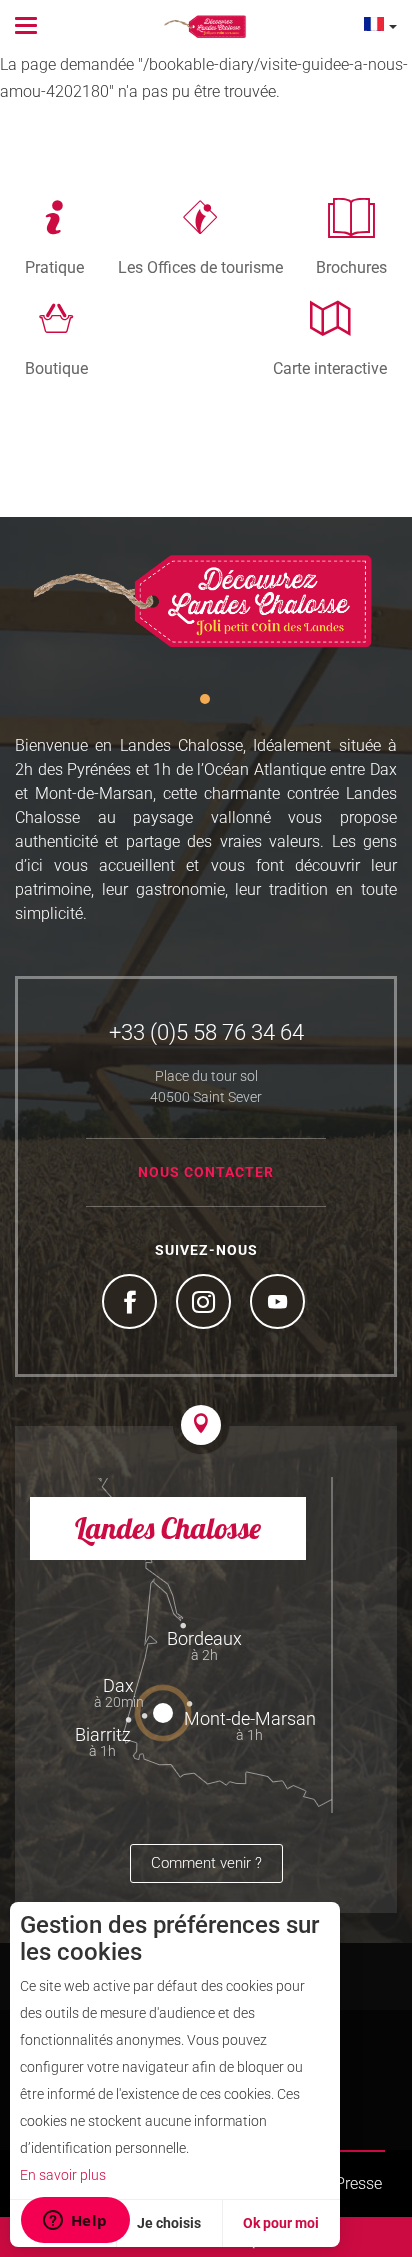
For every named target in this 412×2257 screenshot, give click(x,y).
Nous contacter (206, 1172)
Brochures (351, 267)
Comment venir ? (206, 1863)
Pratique (54, 267)
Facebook (132, 1304)
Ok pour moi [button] (281, 2223)
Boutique (56, 368)
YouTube (280, 1304)
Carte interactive (330, 368)
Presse (358, 2183)
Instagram (206, 1304)
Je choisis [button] (169, 2223)
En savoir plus (63, 2175)
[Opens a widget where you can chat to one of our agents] (75, 2222)
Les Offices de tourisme (200, 267)
